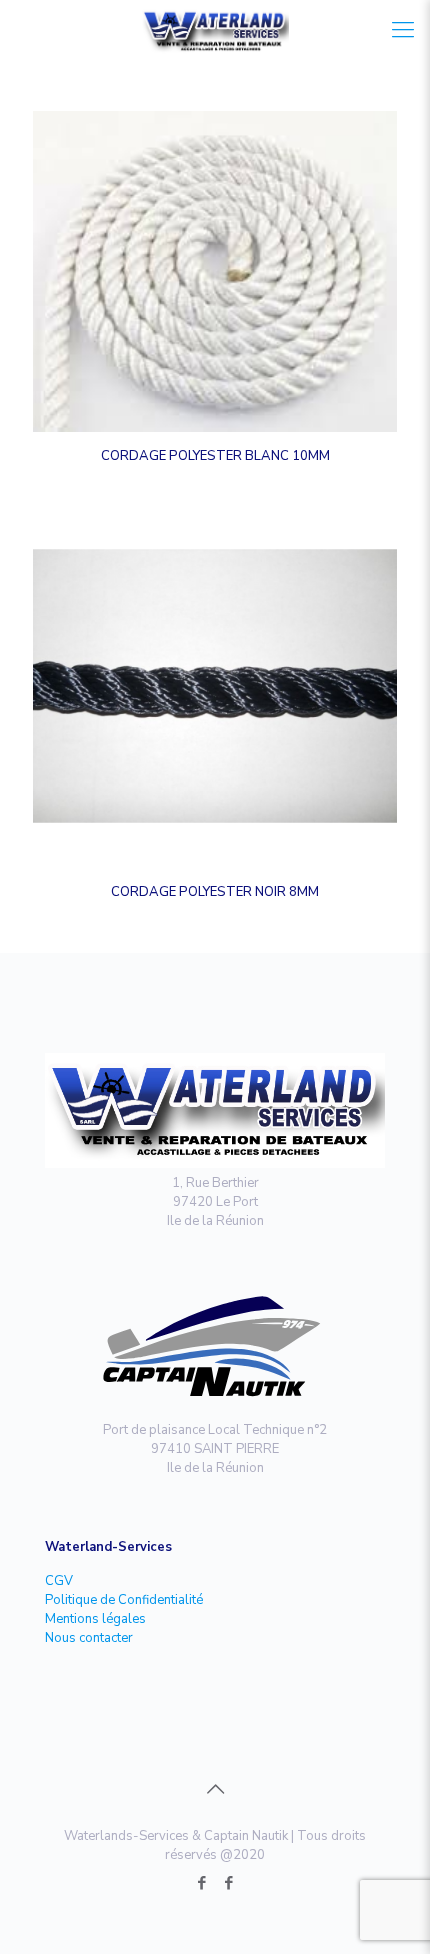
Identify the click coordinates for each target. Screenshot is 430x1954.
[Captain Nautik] (228, 1883)
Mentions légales (95, 1619)
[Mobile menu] (403, 30)
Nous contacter (89, 1638)
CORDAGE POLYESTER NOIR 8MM (215, 892)
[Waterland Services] (215, 30)
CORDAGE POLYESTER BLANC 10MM (215, 456)
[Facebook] (201, 1883)
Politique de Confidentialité (124, 1600)
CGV (59, 1581)
